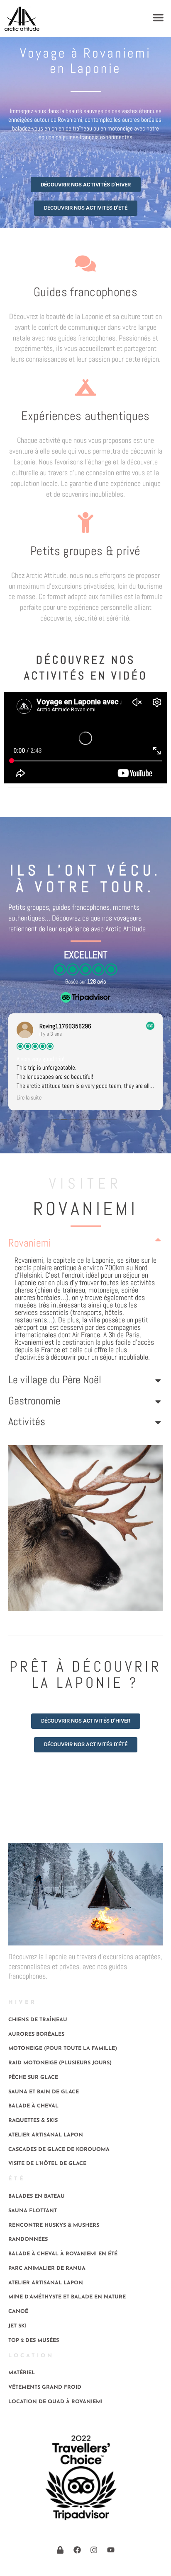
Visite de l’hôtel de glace (47, 2164)
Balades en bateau (37, 2197)
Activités (27, 1422)
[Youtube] (111, 2550)
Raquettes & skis (33, 2121)
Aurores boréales (36, 2035)
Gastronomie (34, 1401)
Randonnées (28, 2240)
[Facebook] (77, 2550)
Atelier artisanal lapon (46, 2135)
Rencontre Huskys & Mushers (54, 2226)
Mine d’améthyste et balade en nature (67, 2297)
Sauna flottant (33, 2211)
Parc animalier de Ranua (47, 2269)
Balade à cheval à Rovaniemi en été (63, 2254)
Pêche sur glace (33, 2078)
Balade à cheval (33, 2106)
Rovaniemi (30, 1243)
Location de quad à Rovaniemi (55, 2402)
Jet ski (17, 2326)
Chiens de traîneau (38, 2020)
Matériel (22, 2373)
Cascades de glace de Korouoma (59, 2150)
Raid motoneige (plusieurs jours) (60, 2063)
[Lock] (60, 2550)
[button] (158, 17)
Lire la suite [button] (29, 1098)
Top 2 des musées (34, 2341)
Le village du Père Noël (55, 1380)
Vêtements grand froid (45, 2388)
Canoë (18, 2312)
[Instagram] (94, 2550)
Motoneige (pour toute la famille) (63, 2049)
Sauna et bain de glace (44, 2092)
